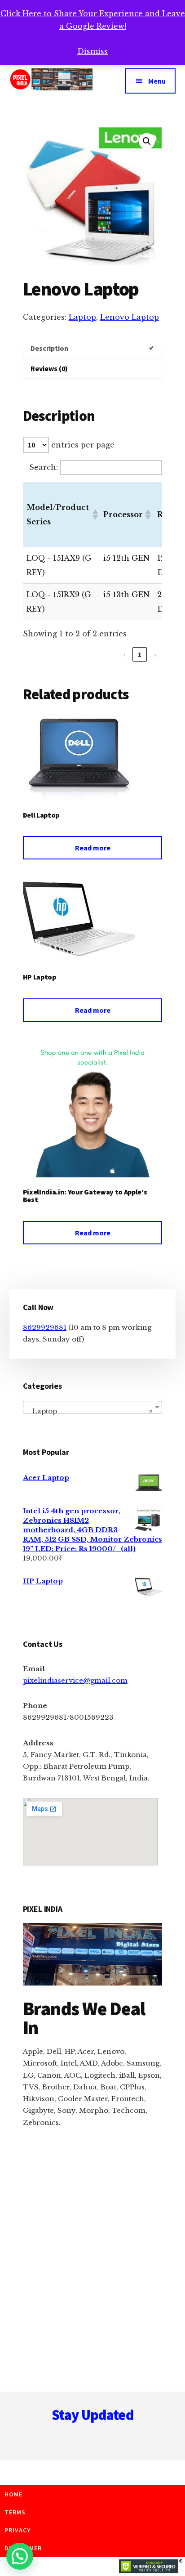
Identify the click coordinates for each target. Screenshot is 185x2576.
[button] (147, 141)
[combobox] (93, 1407)
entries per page (83, 445)
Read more (93, 848)
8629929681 (45, 1327)
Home (13, 2494)
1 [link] (140, 654)
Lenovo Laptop (130, 317)
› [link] (155, 654)
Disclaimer (23, 2548)
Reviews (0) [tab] (49, 368)
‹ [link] (125, 654)
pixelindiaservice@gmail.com (75, 1680)
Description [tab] (49, 348)
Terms (15, 2512)
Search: (44, 467)
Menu (157, 81)
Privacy (18, 2530)
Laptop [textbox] (90, 1411)
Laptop (82, 317)
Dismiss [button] (92, 51)
